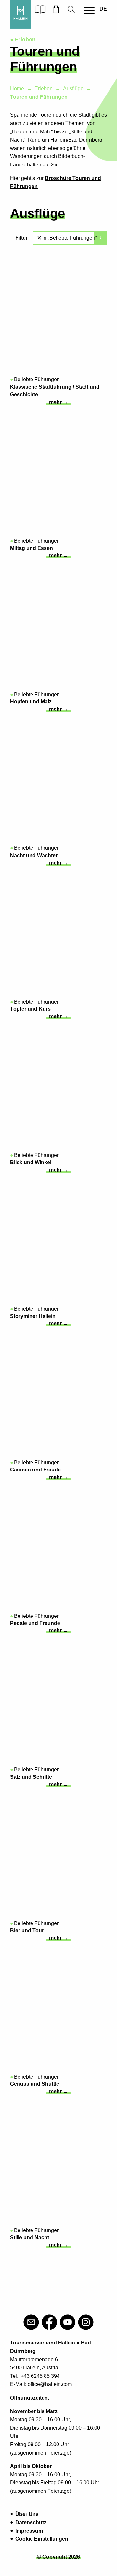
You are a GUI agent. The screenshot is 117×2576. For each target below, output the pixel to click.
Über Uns (27, 2514)
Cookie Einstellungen (42, 2539)
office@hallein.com (50, 2384)
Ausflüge (73, 89)
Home (17, 89)
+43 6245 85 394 (40, 2376)
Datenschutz (31, 2522)
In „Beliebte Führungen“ (70, 238)
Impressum (29, 2531)
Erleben (44, 89)
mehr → (59, 402)
